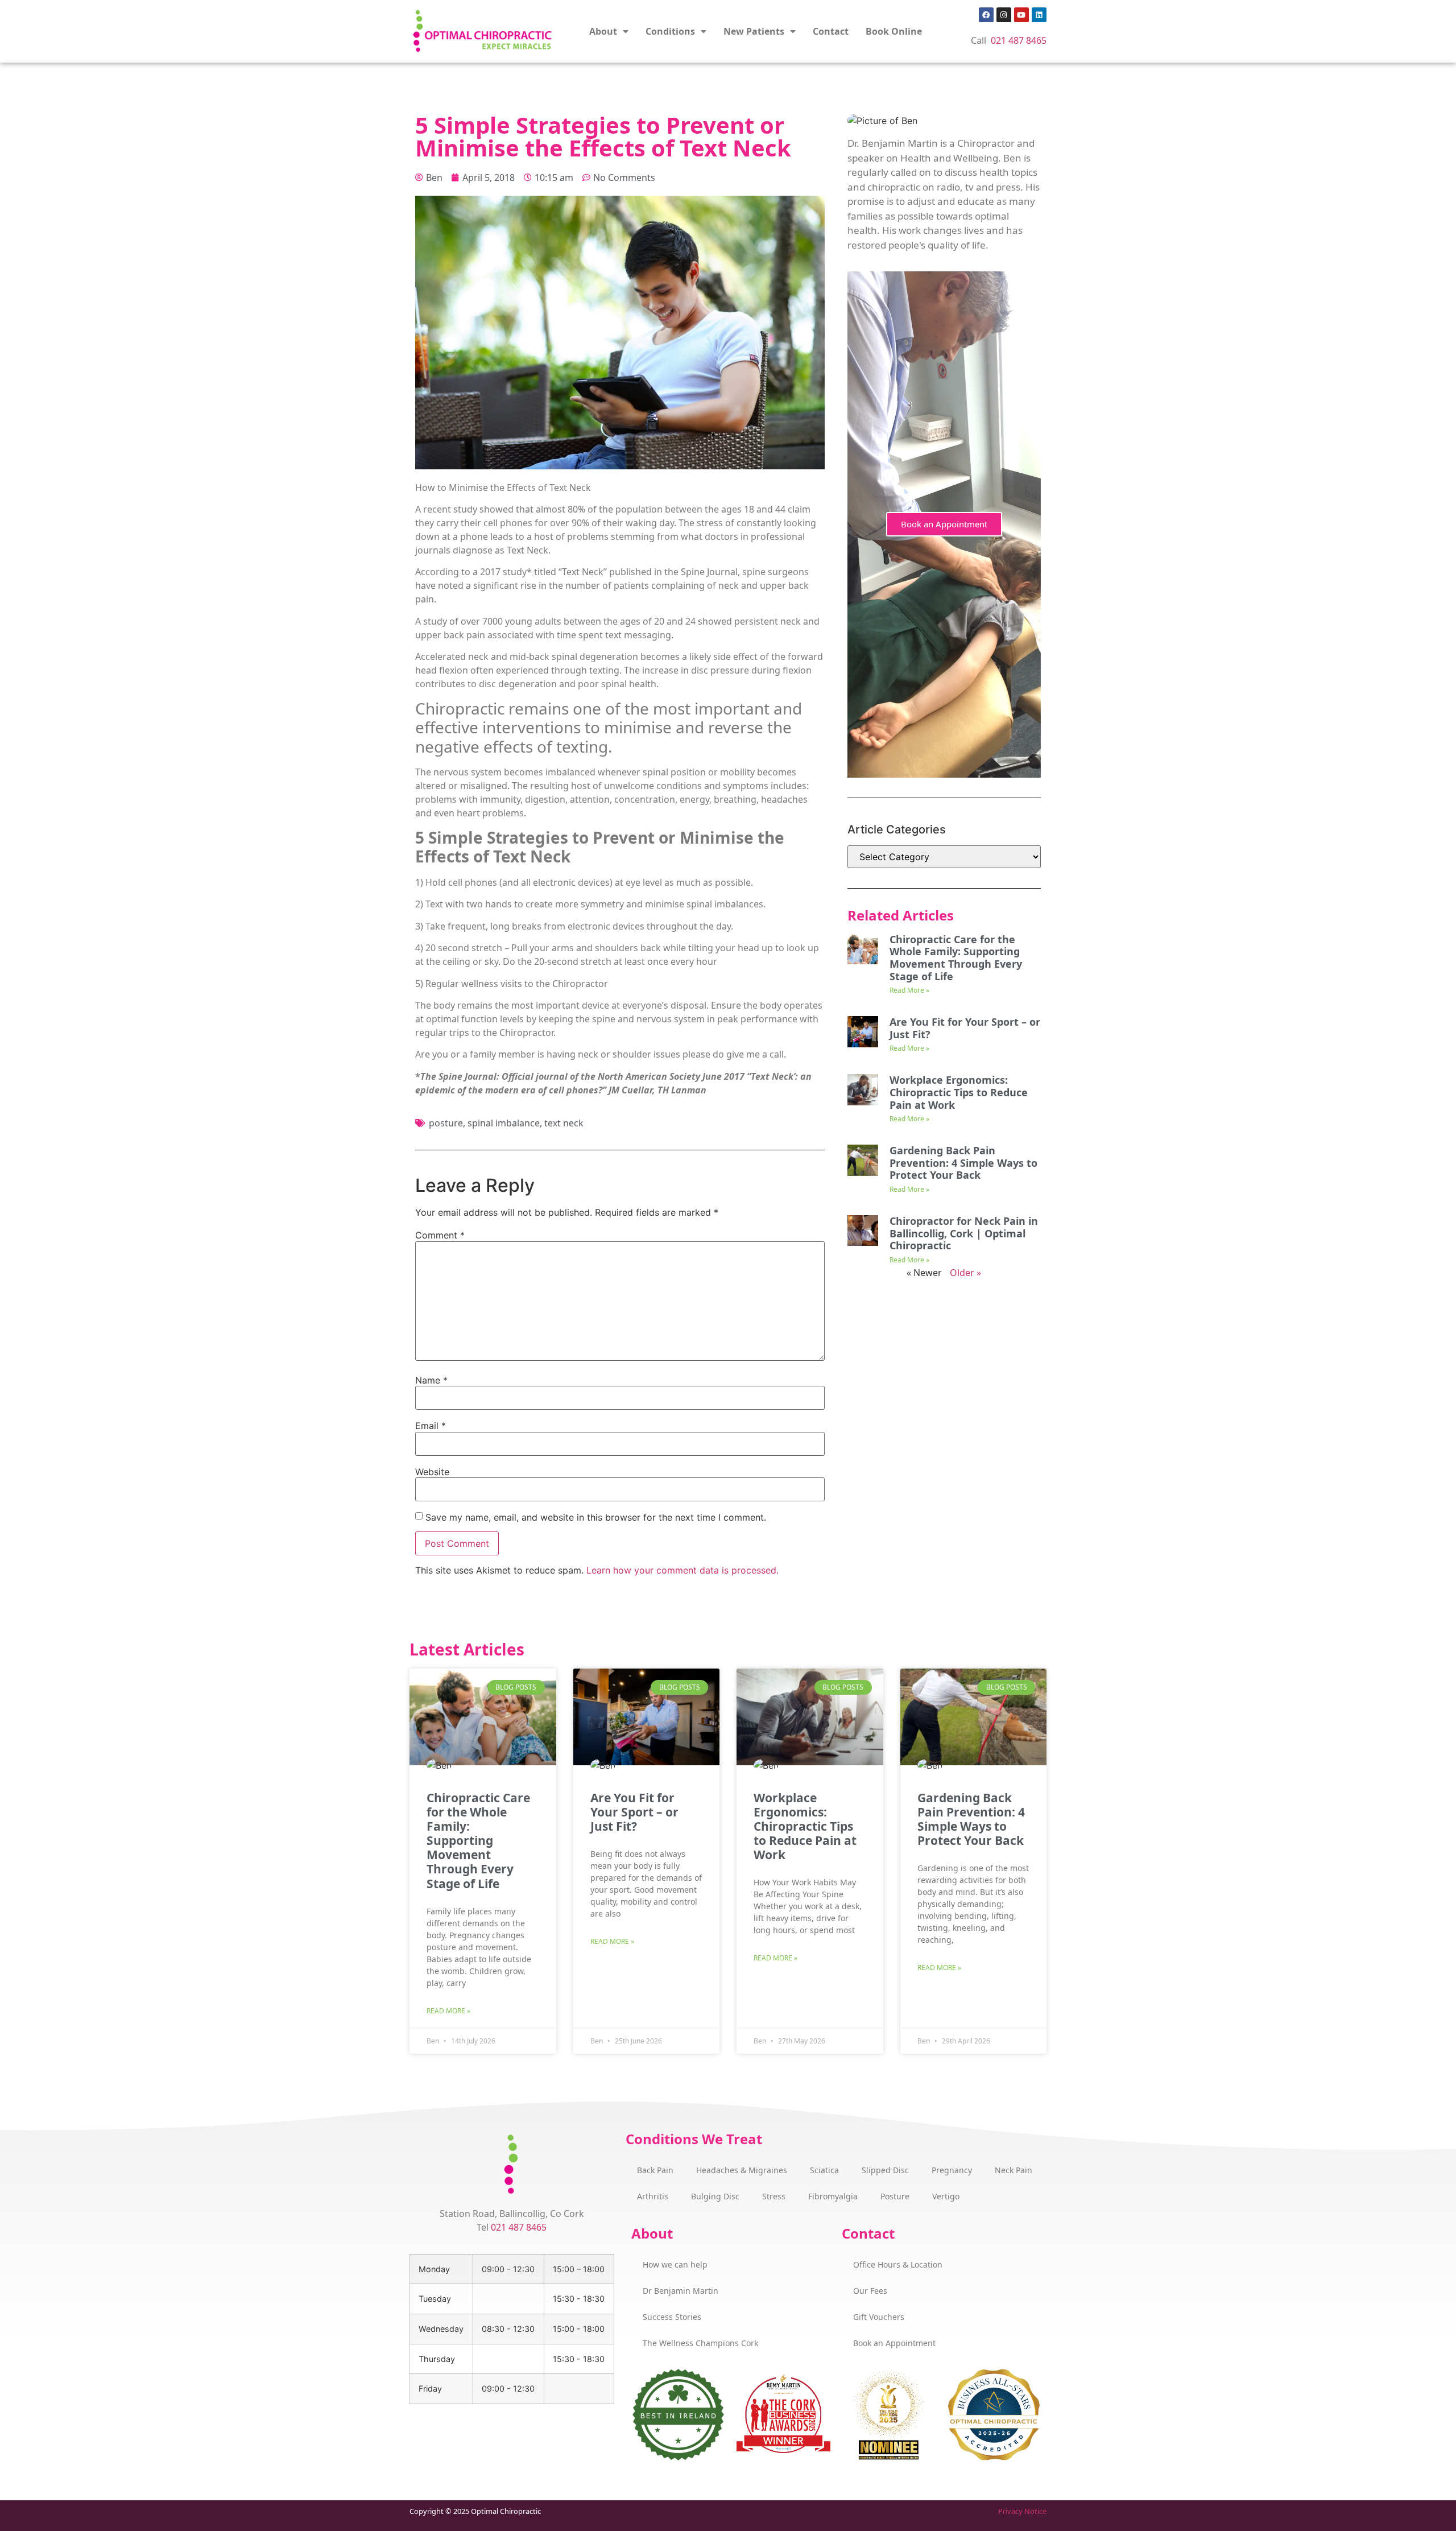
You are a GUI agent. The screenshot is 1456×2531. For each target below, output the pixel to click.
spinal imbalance (504, 1123)
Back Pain (655, 2170)
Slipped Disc (885, 2170)
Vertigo (946, 2196)
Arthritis (653, 2196)
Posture (895, 2196)
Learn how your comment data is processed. (682, 1570)
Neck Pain (1014, 2170)
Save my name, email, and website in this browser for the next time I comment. (596, 1517)
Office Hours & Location (898, 2264)
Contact (831, 31)
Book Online (894, 31)
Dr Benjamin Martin (681, 2291)
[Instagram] (1004, 15)
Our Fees (870, 2291)
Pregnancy (952, 2170)
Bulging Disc (715, 2196)
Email (431, 1426)
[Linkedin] (1039, 15)
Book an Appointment (944, 524)
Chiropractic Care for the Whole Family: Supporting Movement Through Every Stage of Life (956, 958)
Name (431, 1380)
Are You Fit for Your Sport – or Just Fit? (965, 1028)
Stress (774, 2196)
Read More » (909, 990)
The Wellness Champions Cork (700, 2343)
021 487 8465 (1019, 40)
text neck (564, 1123)
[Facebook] (986, 15)
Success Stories (672, 2317)
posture (446, 1123)
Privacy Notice (1022, 2511)
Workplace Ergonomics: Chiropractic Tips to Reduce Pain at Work (959, 1092)
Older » (965, 1273)
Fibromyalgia (833, 2196)
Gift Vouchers (879, 2317)
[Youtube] (1021, 15)
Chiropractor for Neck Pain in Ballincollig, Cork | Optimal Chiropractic (964, 1233)
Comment (440, 1235)
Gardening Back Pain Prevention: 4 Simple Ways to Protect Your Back (963, 1163)
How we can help (675, 2264)
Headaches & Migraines (742, 2170)
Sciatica (824, 2170)
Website (432, 1472)
